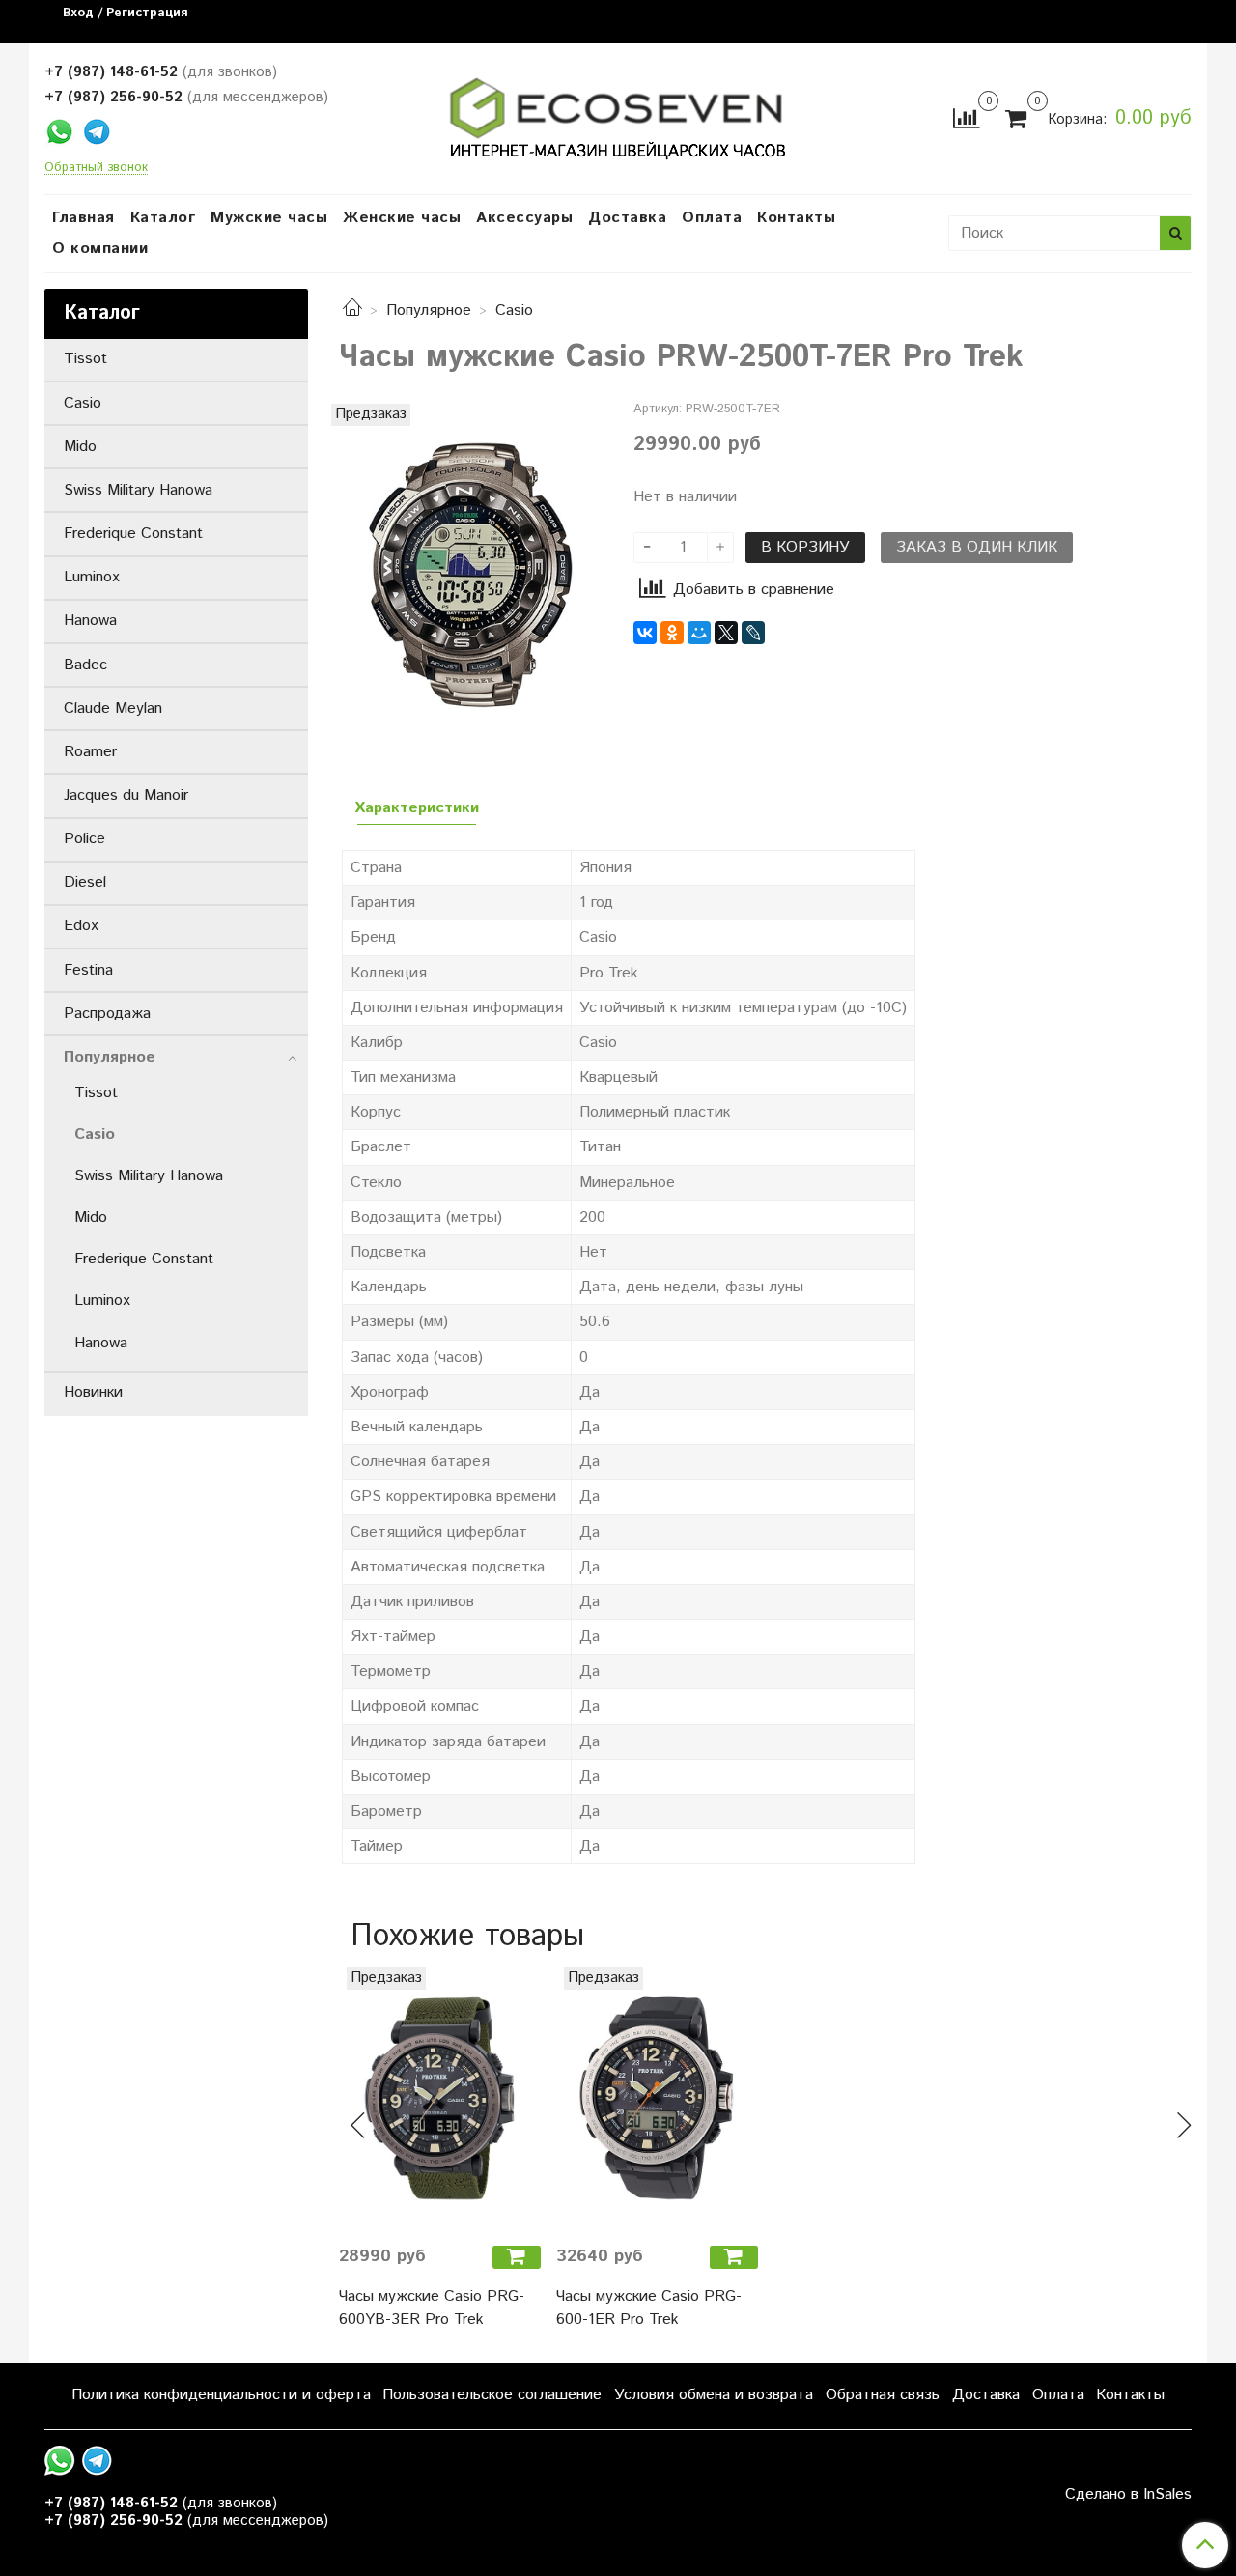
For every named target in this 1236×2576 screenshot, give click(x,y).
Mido (80, 447)
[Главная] (352, 311)
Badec (85, 665)
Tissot (85, 359)
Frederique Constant (133, 534)
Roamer (90, 752)
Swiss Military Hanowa (138, 490)
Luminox (92, 577)
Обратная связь (883, 2395)
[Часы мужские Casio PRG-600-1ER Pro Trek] (657, 2098)
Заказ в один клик (977, 547)
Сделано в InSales (1128, 2495)
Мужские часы (269, 218)
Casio (514, 311)
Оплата (712, 218)
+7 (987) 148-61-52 (111, 72)
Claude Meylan (113, 708)
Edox (81, 926)
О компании (100, 249)
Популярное (429, 311)
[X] (726, 633)
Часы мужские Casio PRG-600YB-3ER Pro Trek (432, 2308)
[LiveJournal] (753, 633)
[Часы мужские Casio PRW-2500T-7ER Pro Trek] (471, 575)
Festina (88, 970)
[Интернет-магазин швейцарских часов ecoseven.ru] (618, 114)
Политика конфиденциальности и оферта (221, 2395)
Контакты (796, 218)
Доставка (627, 218)
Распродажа (107, 1014)
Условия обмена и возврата (714, 2395)
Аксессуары (524, 218)
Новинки (93, 1392)
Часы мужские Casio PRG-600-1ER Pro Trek (649, 2308)
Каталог (163, 218)
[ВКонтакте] (645, 633)
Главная (84, 218)
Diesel (85, 882)
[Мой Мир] (699, 633)
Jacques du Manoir (126, 795)
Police (84, 839)
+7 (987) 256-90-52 (113, 97)
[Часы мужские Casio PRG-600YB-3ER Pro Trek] (440, 2098)
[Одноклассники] (672, 633)
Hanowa (90, 621)
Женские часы (402, 218)
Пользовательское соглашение (492, 2395)
